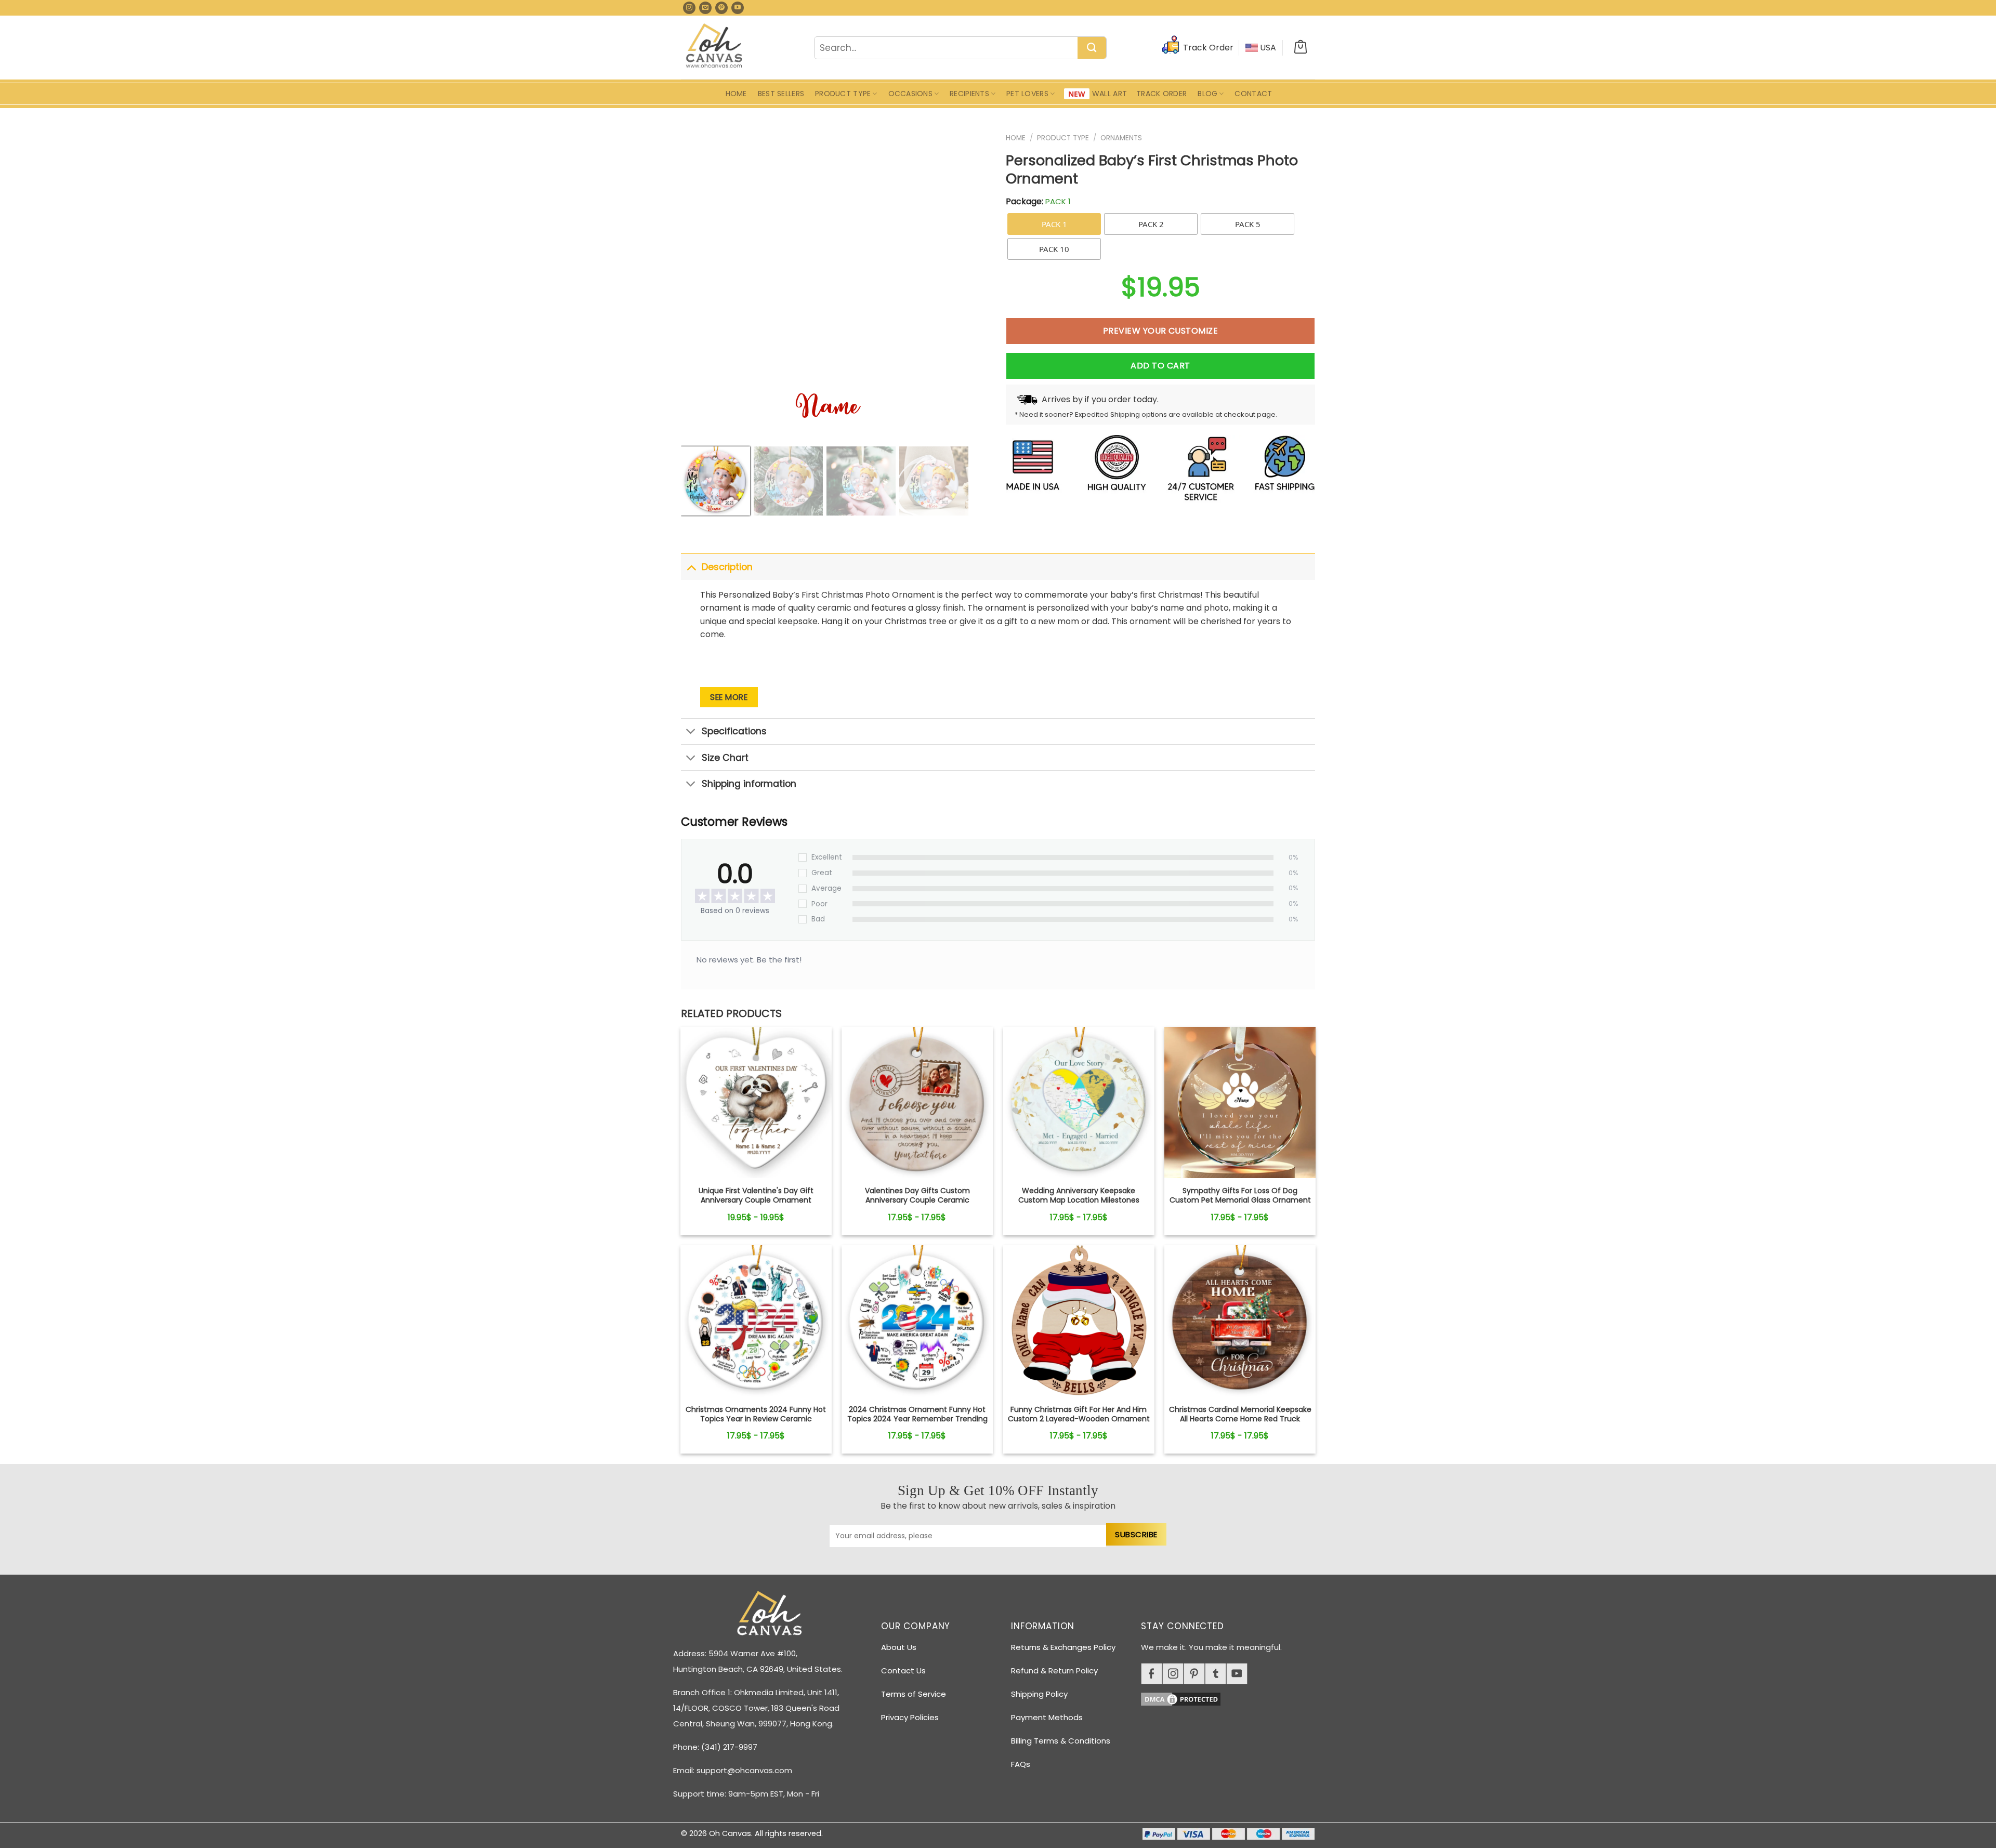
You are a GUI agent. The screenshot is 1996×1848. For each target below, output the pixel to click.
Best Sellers (781, 94)
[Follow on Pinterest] (721, 8)
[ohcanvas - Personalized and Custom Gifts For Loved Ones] (714, 47)
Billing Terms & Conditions (1061, 1741)
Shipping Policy (1039, 1694)
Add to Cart (1160, 366)
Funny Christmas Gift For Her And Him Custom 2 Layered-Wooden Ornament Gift (1079, 1419)
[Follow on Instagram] (689, 8)
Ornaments (1121, 138)
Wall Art (1109, 94)
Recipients (969, 94)
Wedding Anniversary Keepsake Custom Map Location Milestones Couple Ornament (1079, 1200)
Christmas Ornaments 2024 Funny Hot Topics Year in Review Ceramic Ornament (756, 1419)
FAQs (1021, 1764)
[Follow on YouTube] (738, 8)
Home (736, 94)
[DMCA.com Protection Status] (1232, 1698)
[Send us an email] (705, 8)
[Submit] (1092, 48)
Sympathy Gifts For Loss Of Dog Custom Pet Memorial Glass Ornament (1240, 1195)
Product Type (843, 94)
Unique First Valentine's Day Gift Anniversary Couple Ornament (756, 1195)
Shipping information (749, 784)
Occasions (911, 94)
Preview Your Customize (1161, 331)
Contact (1253, 94)
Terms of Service (914, 1694)
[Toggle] (691, 567)
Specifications (734, 731)
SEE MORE (729, 697)
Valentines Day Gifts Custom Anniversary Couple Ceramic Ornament (917, 1200)
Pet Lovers (1027, 94)
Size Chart (725, 758)
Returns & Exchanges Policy (1063, 1647)
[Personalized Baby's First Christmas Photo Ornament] (756, 1103)
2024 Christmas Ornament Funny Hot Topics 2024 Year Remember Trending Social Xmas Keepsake (917, 1419)
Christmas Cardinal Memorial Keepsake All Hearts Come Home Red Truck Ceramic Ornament (1240, 1419)
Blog (1207, 94)
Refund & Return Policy (1054, 1671)
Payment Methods (1047, 1717)
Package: (1038, 201)
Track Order (1161, 94)
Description (727, 567)
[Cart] (1301, 48)
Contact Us (903, 1671)
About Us (899, 1647)
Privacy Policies (910, 1717)
